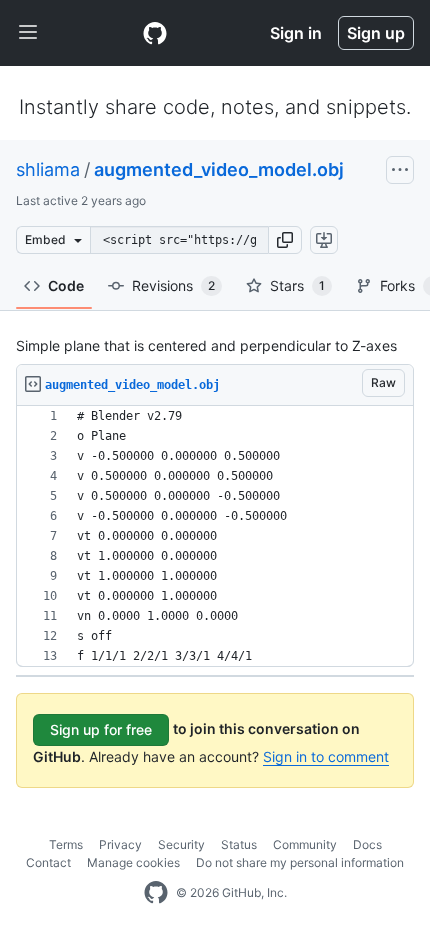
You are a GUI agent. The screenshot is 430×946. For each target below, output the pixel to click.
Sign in (296, 33)
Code (66, 285)
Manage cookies (133, 862)
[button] (285, 240)
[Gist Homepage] (155, 33)
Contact (48, 862)
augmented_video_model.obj (219, 169)
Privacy (120, 844)
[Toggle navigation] (28, 33)
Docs (367, 844)
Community (305, 844)
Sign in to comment (326, 756)
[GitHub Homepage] (156, 893)
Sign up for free (101, 729)
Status (239, 844)
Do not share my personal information (300, 862)
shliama (48, 169)
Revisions (173, 285)
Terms (66, 844)
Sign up (376, 33)
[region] (215, 536)
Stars (297, 285)
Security (181, 844)
